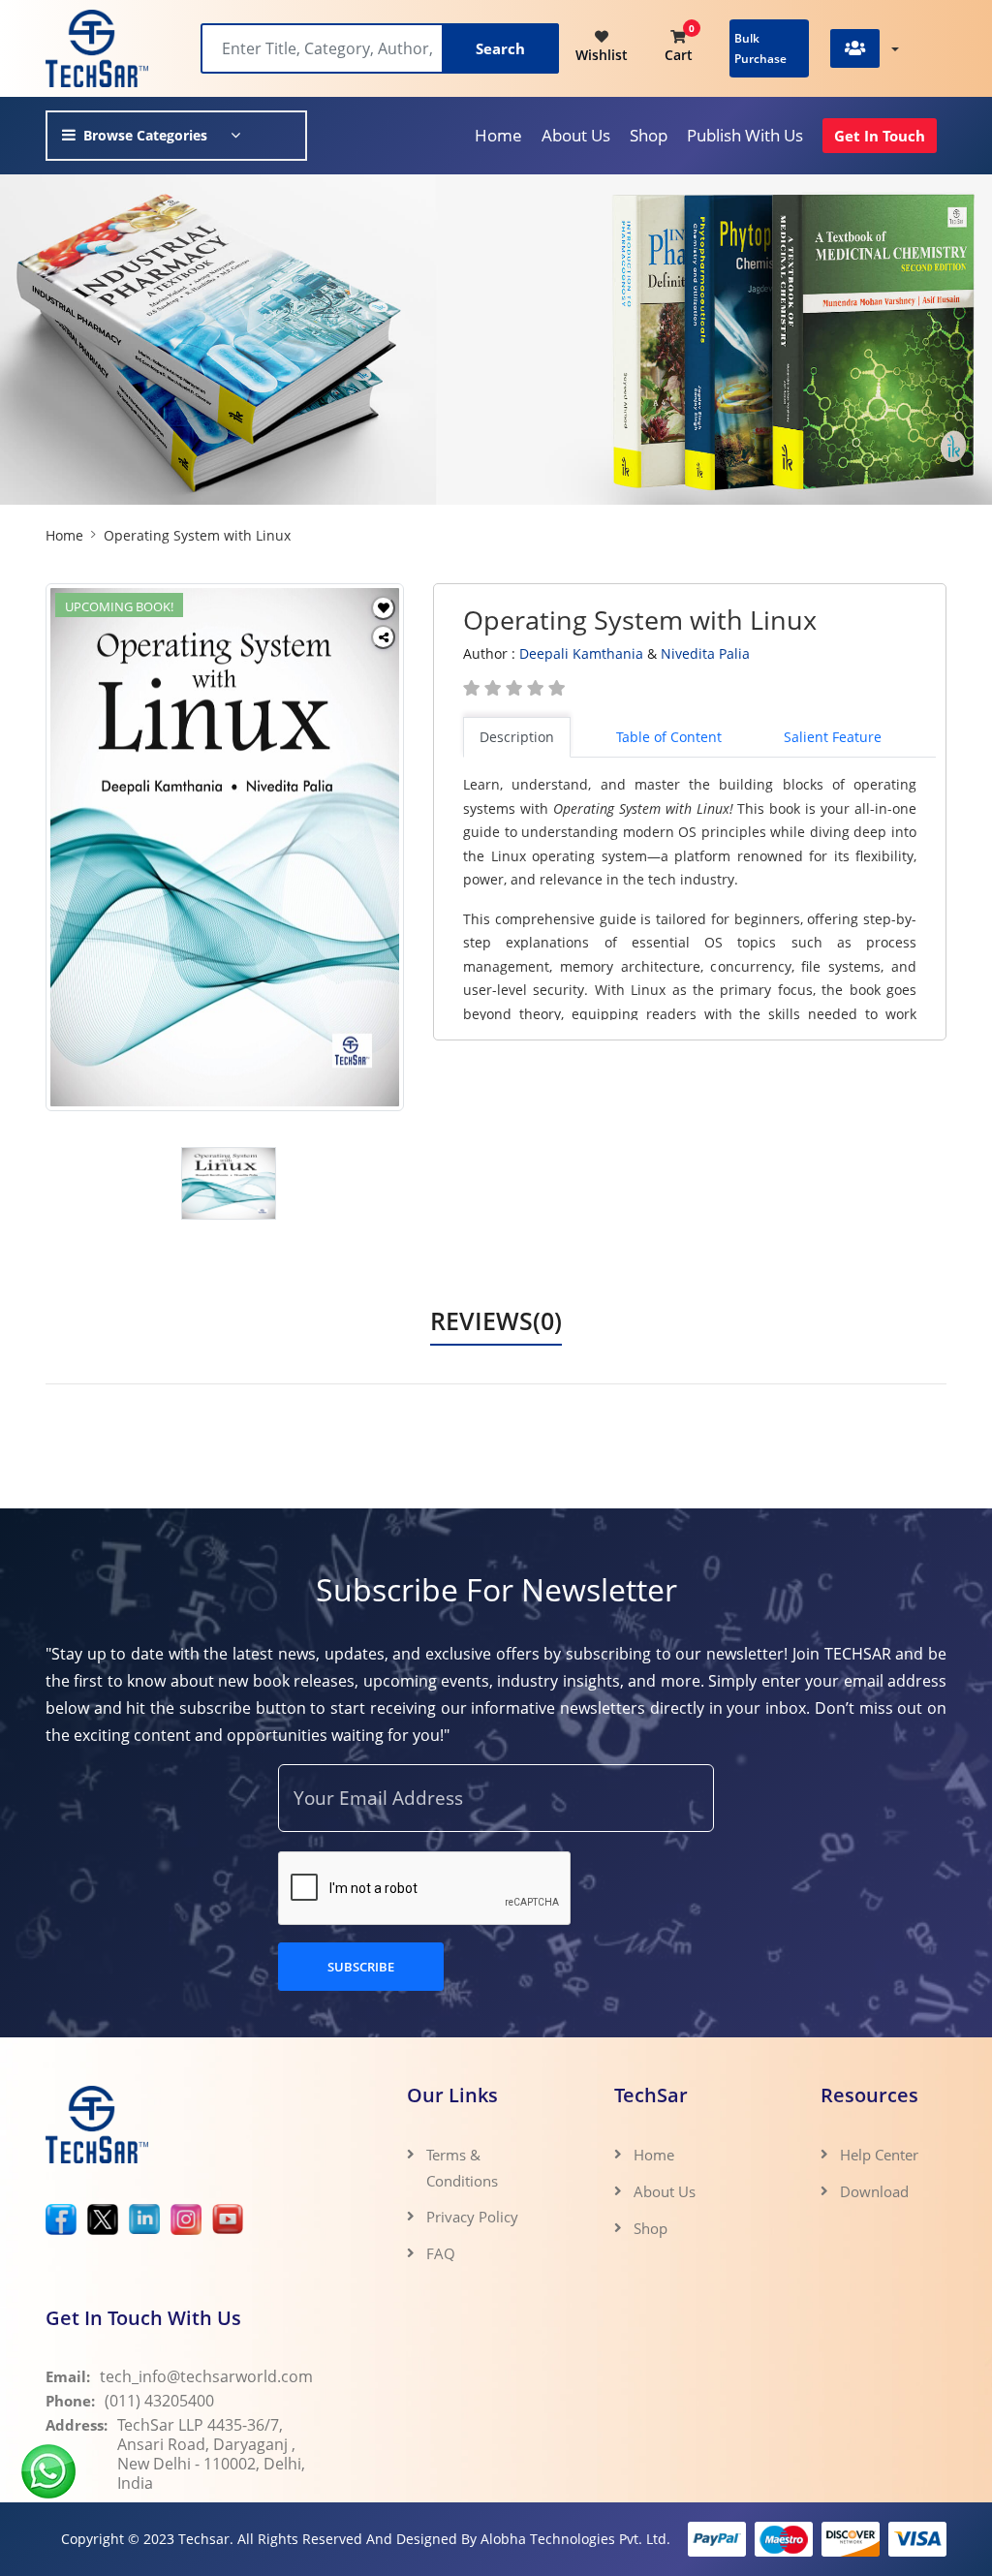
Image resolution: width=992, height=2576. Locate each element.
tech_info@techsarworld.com (206, 2376)
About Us (665, 2191)
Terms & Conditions (462, 2167)
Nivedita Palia (705, 653)
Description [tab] (517, 737)
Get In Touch (880, 136)
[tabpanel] (699, 897)
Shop (649, 135)
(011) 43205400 (159, 2401)
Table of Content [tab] (669, 737)
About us (576, 135)
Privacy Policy (472, 2217)
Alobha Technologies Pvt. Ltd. (575, 2539)
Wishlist (602, 55)
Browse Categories (145, 135)
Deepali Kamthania (581, 653)
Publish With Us (745, 135)
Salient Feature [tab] (833, 737)
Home (498, 135)
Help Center (879, 2155)
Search (500, 48)
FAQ (441, 2253)
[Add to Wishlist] (383, 608)
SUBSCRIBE (361, 1967)
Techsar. (206, 2539)
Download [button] (876, 2191)
